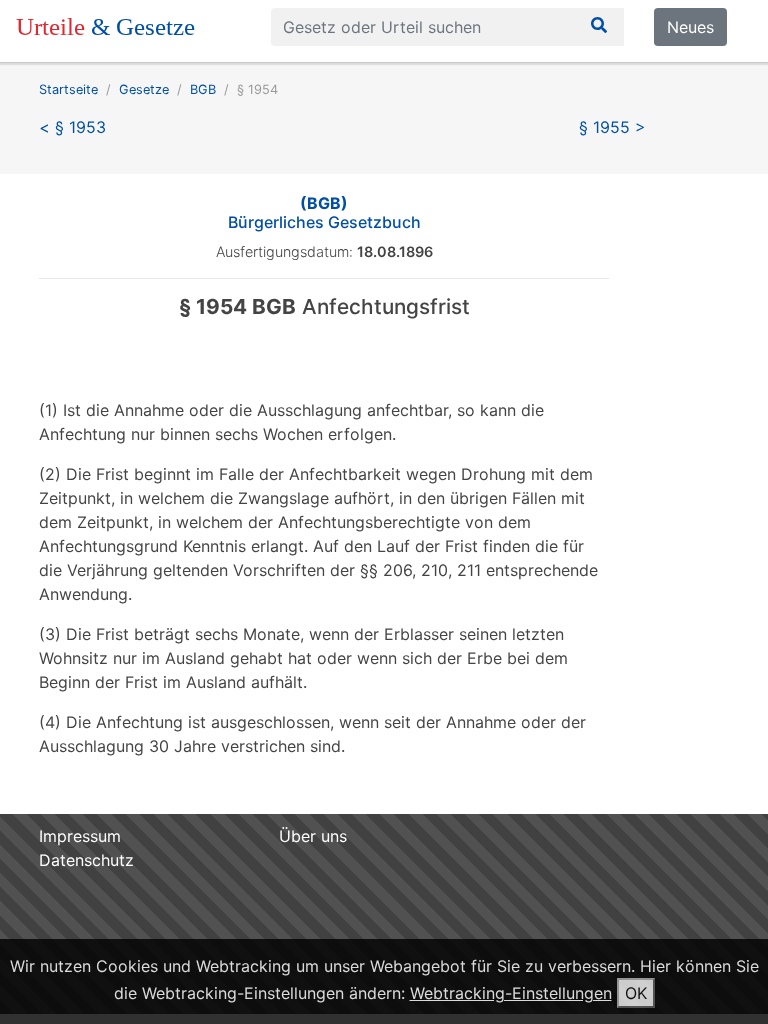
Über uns (313, 836)
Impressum (80, 836)
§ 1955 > (612, 127)
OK (636, 993)
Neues (690, 27)
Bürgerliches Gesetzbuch (324, 212)
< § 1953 (72, 127)
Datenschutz (86, 860)
